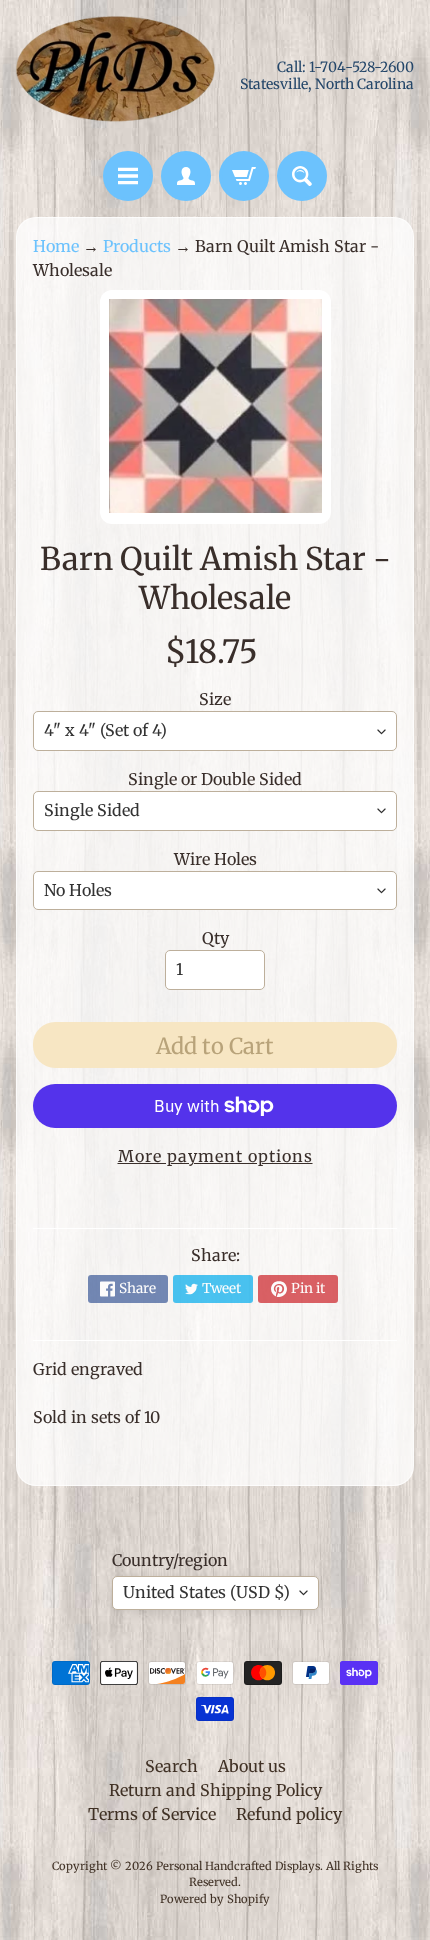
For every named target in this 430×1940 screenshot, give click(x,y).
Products (137, 246)
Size (215, 699)
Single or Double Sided (215, 779)
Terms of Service (152, 1814)
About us (252, 1766)
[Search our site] (302, 176)
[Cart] (244, 176)
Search (171, 1766)
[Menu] (128, 176)
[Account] (186, 176)
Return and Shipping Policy (215, 1790)
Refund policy (289, 1814)
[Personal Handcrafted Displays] (115, 75)
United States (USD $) (206, 1592)
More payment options (215, 1156)
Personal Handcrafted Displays (238, 1866)
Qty (215, 938)
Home (56, 246)
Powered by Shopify (215, 1899)
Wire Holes (215, 859)
